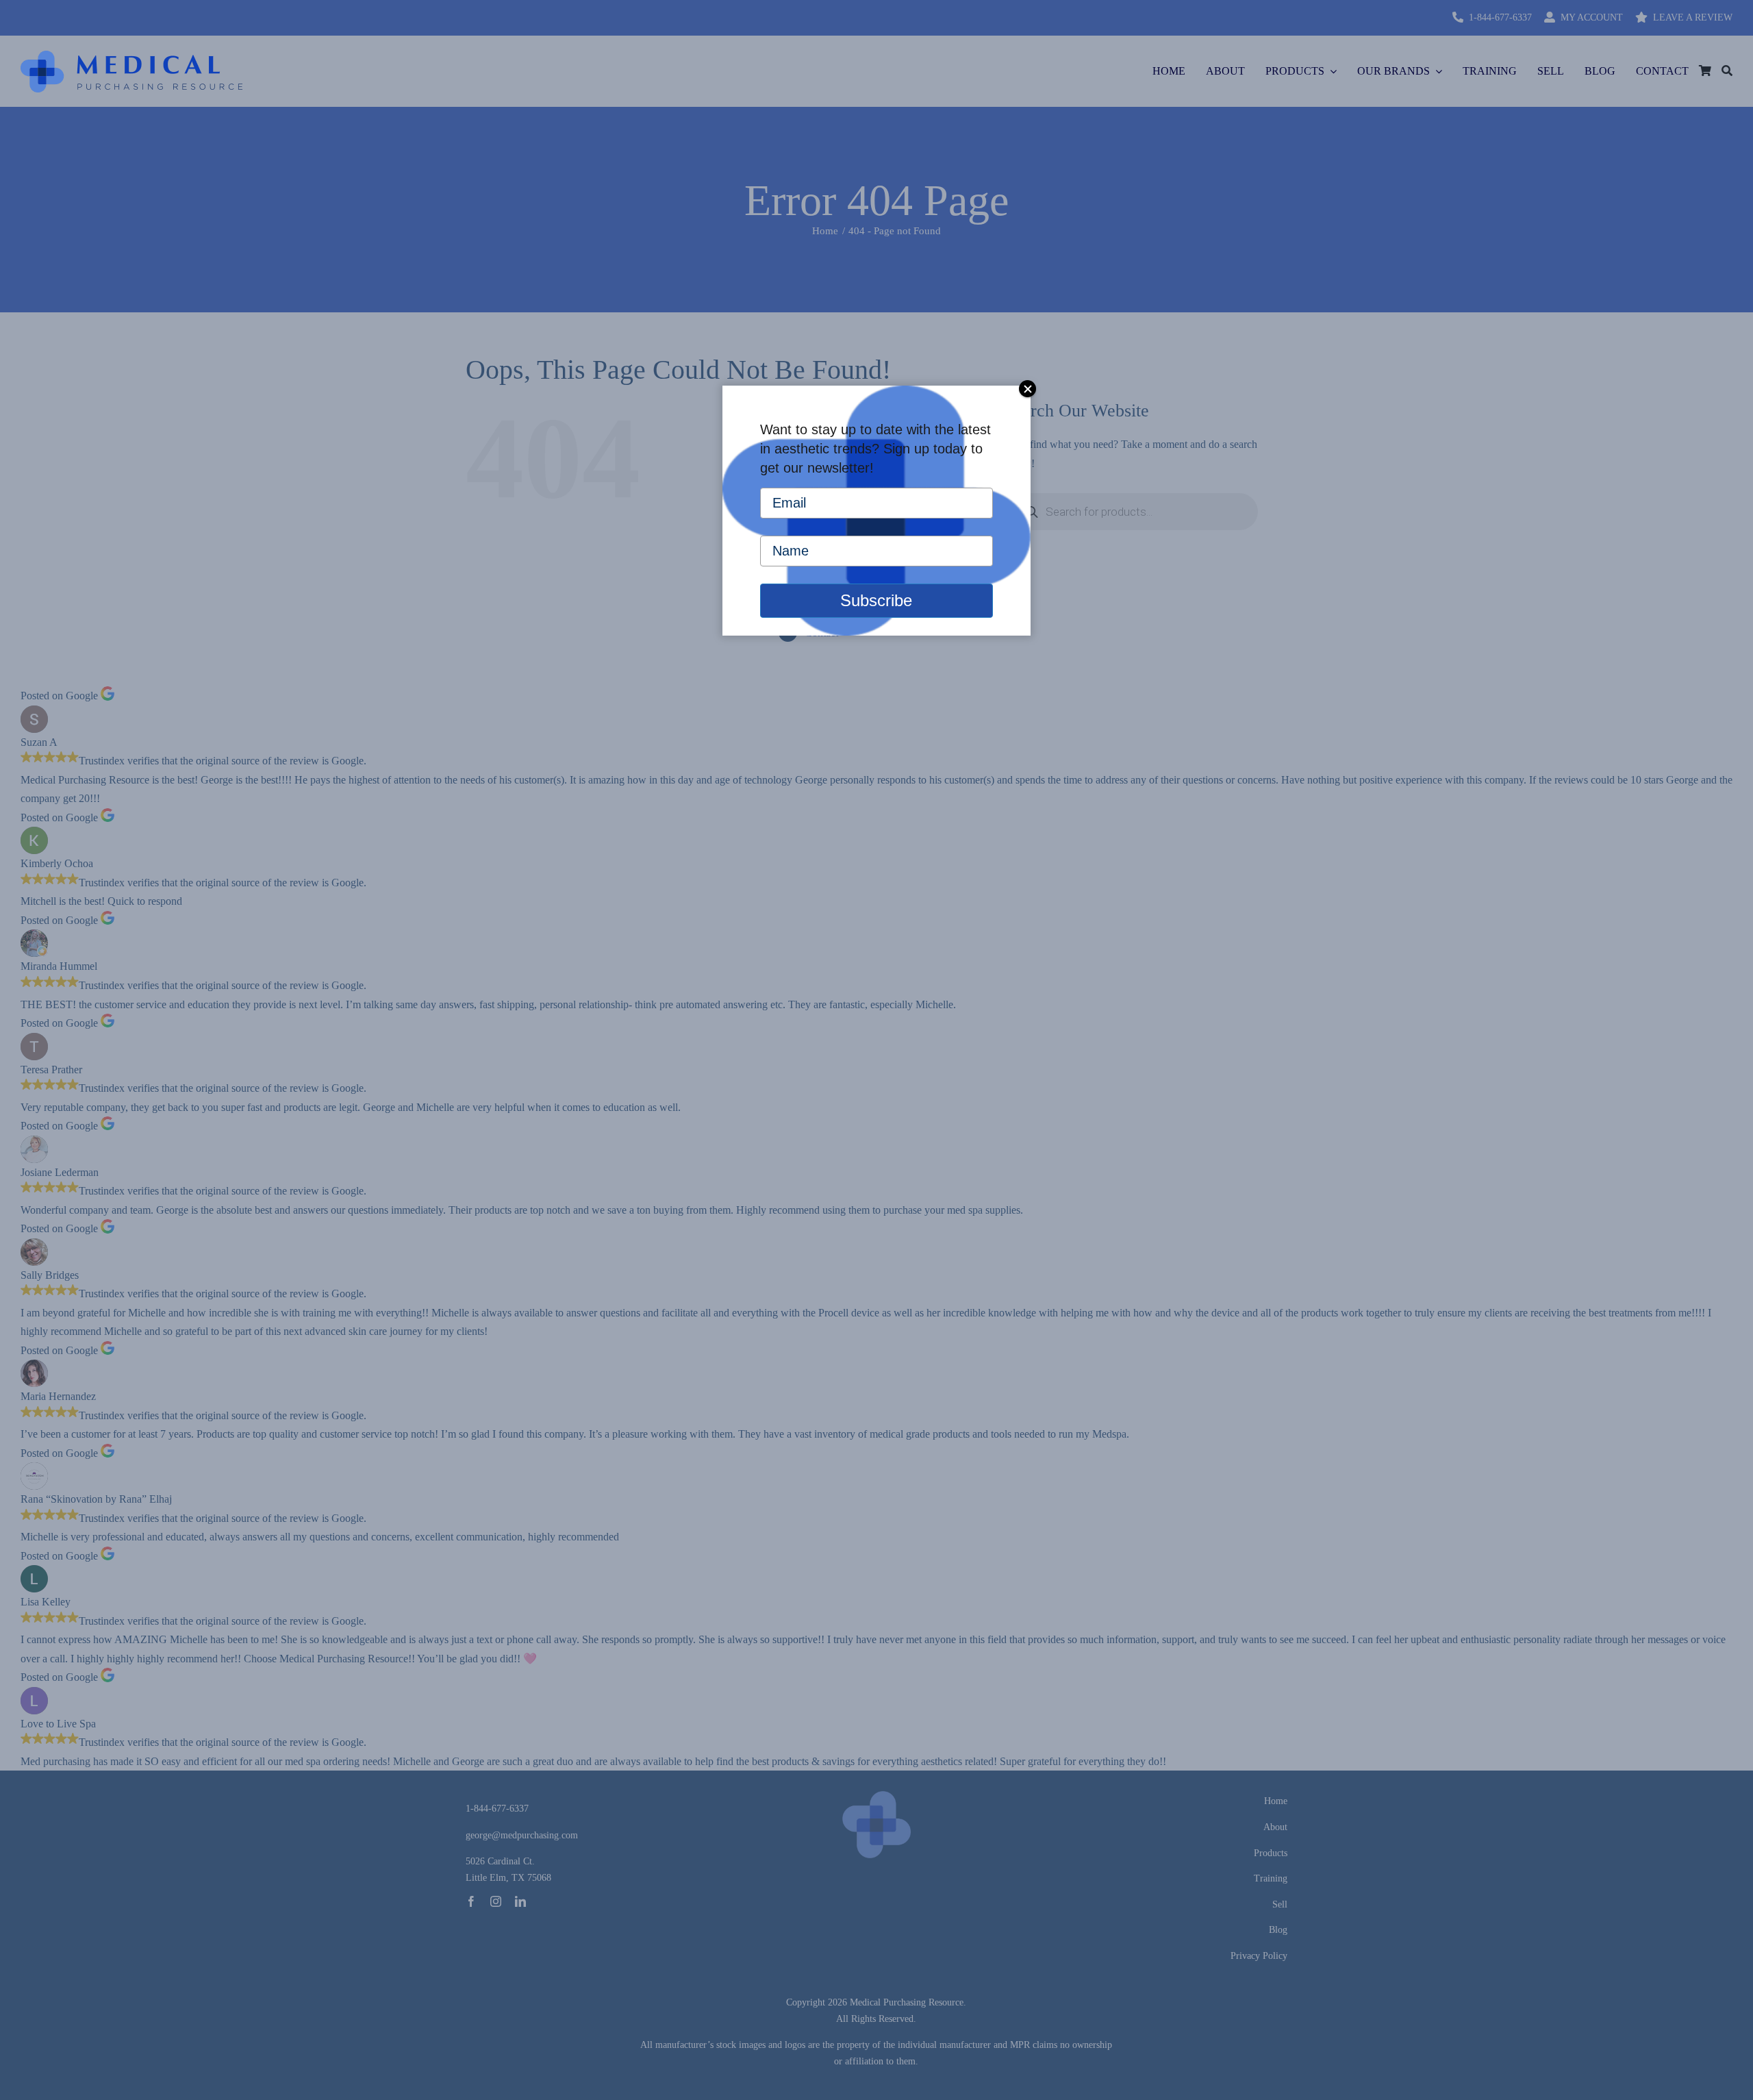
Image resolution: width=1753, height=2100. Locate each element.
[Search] (1727, 71)
